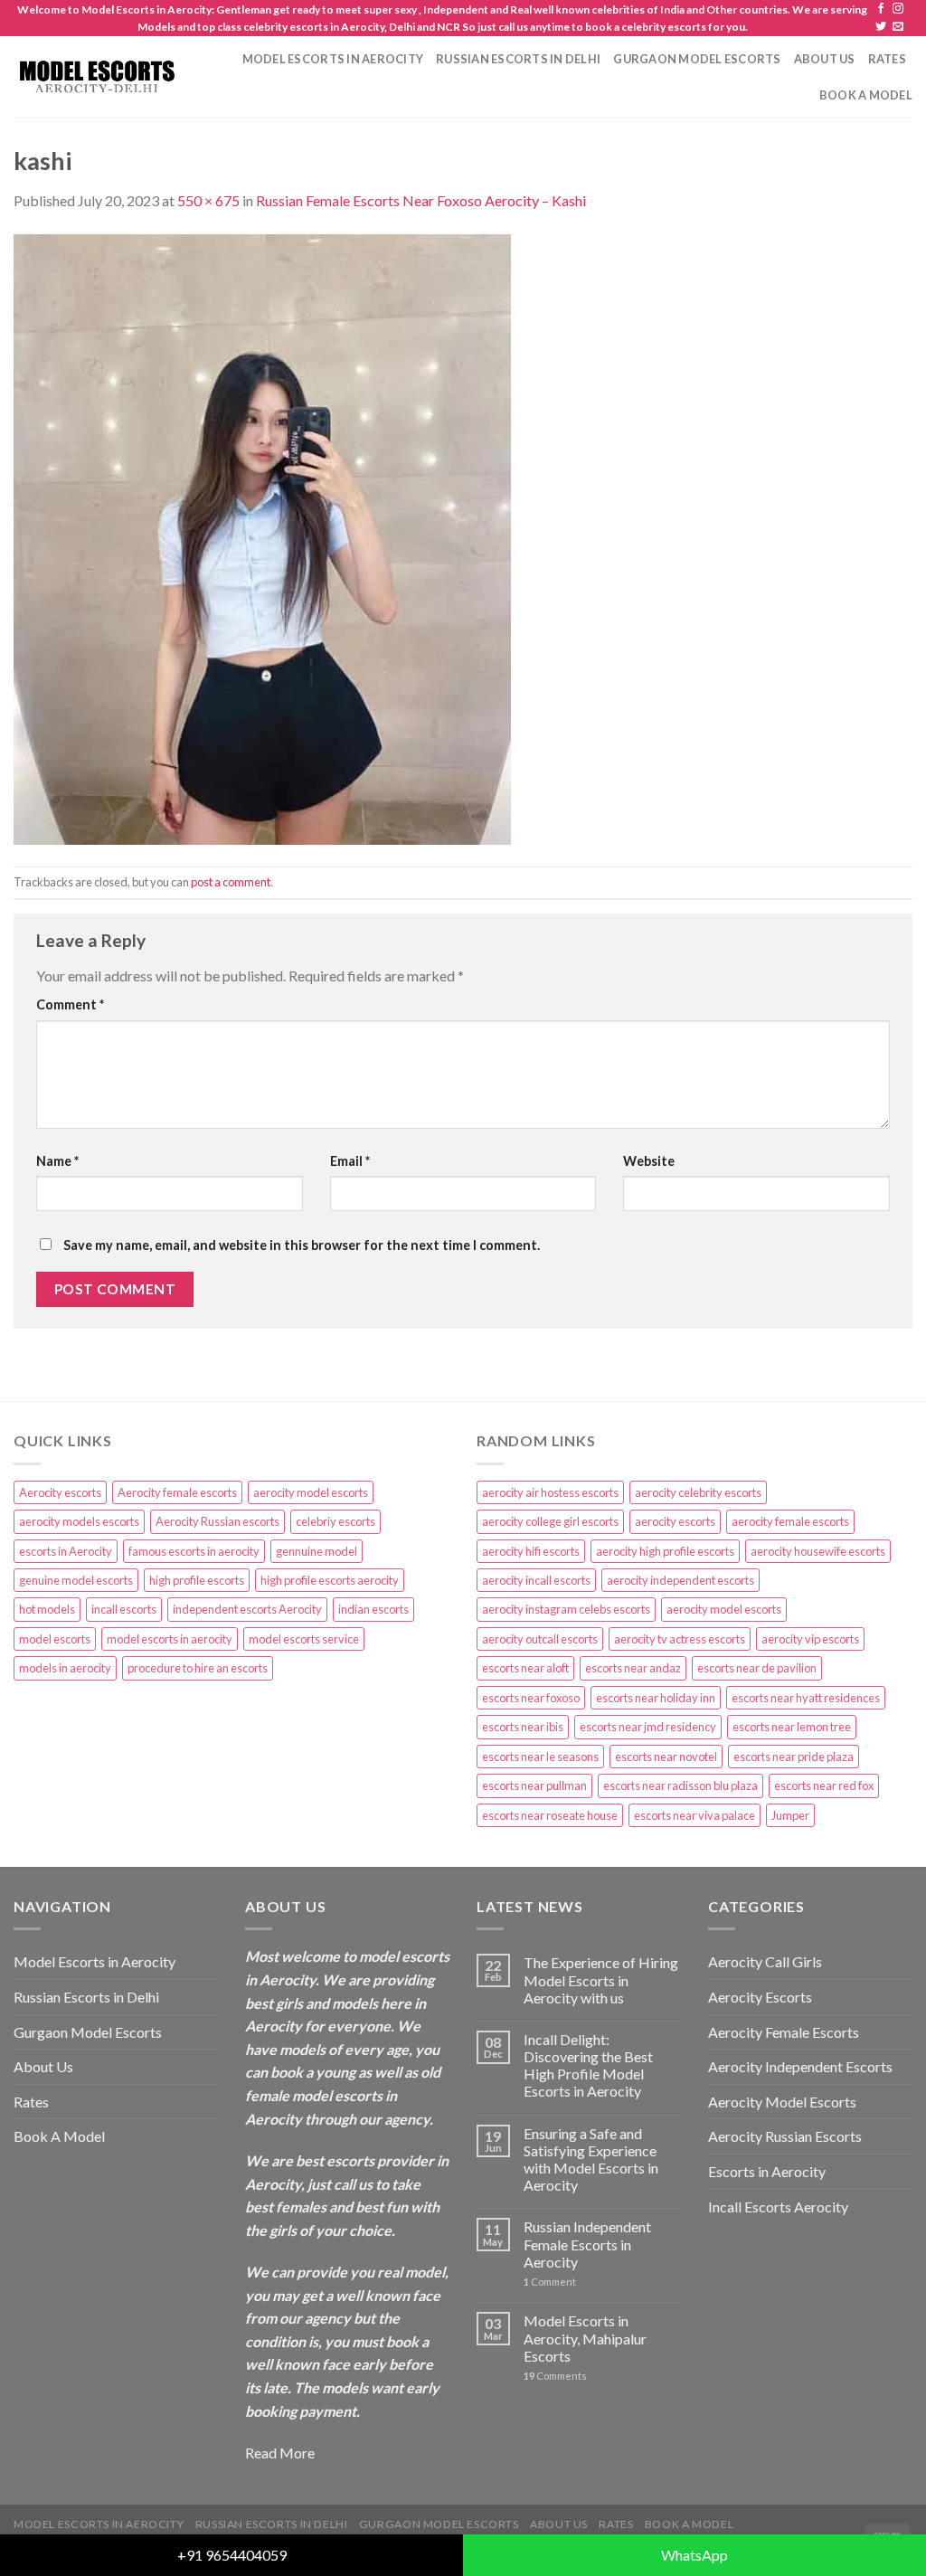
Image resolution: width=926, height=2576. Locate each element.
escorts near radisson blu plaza (680, 1785)
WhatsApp (694, 2555)
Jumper (790, 1815)
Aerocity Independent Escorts (800, 2066)
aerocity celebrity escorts (698, 1492)
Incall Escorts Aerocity (778, 2207)
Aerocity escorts (60, 1492)
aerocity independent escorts (680, 1580)
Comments (555, 2376)
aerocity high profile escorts (665, 1551)
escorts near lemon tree (792, 1727)
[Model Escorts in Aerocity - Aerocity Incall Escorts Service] (96, 77)
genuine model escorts (76, 1580)
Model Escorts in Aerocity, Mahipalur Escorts (585, 2338)
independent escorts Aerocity (247, 1609)
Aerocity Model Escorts (782, 2102)
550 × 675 (208, 200)
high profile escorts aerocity (330, 1580)
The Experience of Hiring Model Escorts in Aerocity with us (601, 1979)
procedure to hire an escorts (198, 1668)
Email (350, 1161)
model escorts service (304, 1639)
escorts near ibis (523, 1727)
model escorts (55, 1639)
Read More (280, 2453)
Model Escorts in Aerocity (333, 59)
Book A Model (866, 95)
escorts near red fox (824, 1785)
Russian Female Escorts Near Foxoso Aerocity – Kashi (421, 200)
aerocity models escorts (79, 1521)
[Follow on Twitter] (881, 27)
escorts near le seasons (540, 1757)
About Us (825, 59)
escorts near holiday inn (656, 1698)
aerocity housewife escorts (818, 1551)
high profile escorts (197, 1580)
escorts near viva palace (694, 1815)
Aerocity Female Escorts (784, 2032)
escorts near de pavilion (757, 1668)
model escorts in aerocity (170, 1639)
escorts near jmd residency (648, 1727)
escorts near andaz (633, 1668)
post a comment (231, 882)
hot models (47, 1609)
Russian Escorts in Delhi (518, 59)
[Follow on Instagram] (898, 9)
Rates (887, 59)
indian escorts (373, 1609)
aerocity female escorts (790, 1521)
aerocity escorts (675, 1521)
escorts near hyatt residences (806, 1698)
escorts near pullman (534, 1785)
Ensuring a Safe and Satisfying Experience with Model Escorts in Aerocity (591, 2159)
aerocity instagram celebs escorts (566, 1609)
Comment (70, 1004)
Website (649, 1161)
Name (57, 1161)
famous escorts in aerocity (194, 1551)
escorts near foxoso (531, 1698)
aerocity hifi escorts (531, 1551)
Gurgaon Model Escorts (697, 59)
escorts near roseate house (550, 1815)
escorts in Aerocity (66, 1551)
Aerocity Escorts (760, 1997)
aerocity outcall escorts (540, 1639)
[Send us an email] (898, 27)
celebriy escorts (335, 1521)
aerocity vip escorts (810, 1639)
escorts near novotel (666, 1757)
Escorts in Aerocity (767, 2171)
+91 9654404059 (232, 2555)
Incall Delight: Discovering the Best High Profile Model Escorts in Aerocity (588, 2065)
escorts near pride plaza (794, 1757)
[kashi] (262, 537)
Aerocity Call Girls (765, 1961)
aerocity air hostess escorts (550, 1492)
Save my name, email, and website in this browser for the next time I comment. (302, 1245)
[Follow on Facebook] (881, 9)
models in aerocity (65, 1668)
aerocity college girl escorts (550, 1521)
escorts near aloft (525, 1668)
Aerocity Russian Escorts (785, 2136)
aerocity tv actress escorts (680, 1639)
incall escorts (124, 1609)
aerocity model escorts (311, 1492)
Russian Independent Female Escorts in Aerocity (587, 2244)
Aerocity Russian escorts (217, 1521)
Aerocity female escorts (177, 1492)
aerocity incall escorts (536, 1580)
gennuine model (317, 1551)
